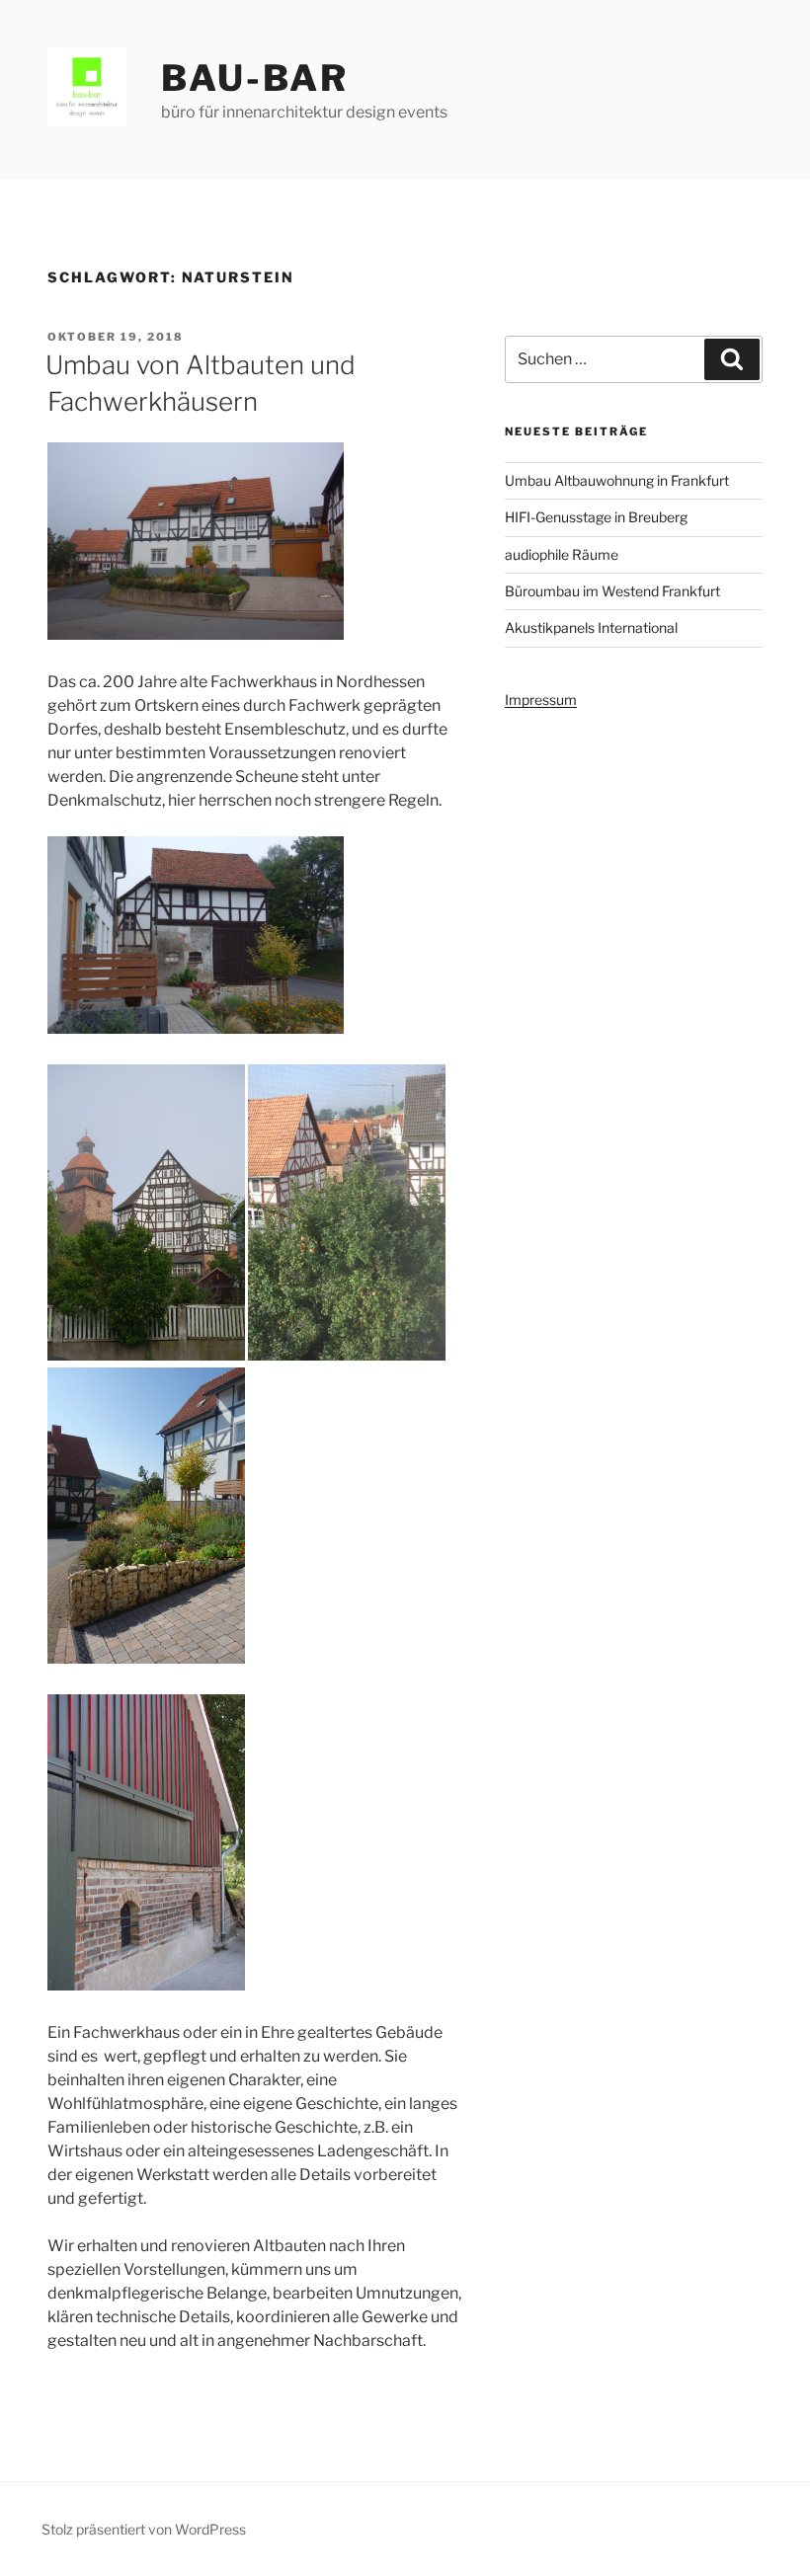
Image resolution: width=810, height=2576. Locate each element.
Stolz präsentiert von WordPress (144, 2529)
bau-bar (255, 78)
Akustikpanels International (591, 627)
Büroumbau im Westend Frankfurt (612, 591)
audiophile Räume (562, 554)
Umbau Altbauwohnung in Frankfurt (617, 480)
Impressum (541, 700)
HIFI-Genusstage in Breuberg (596, 517)
